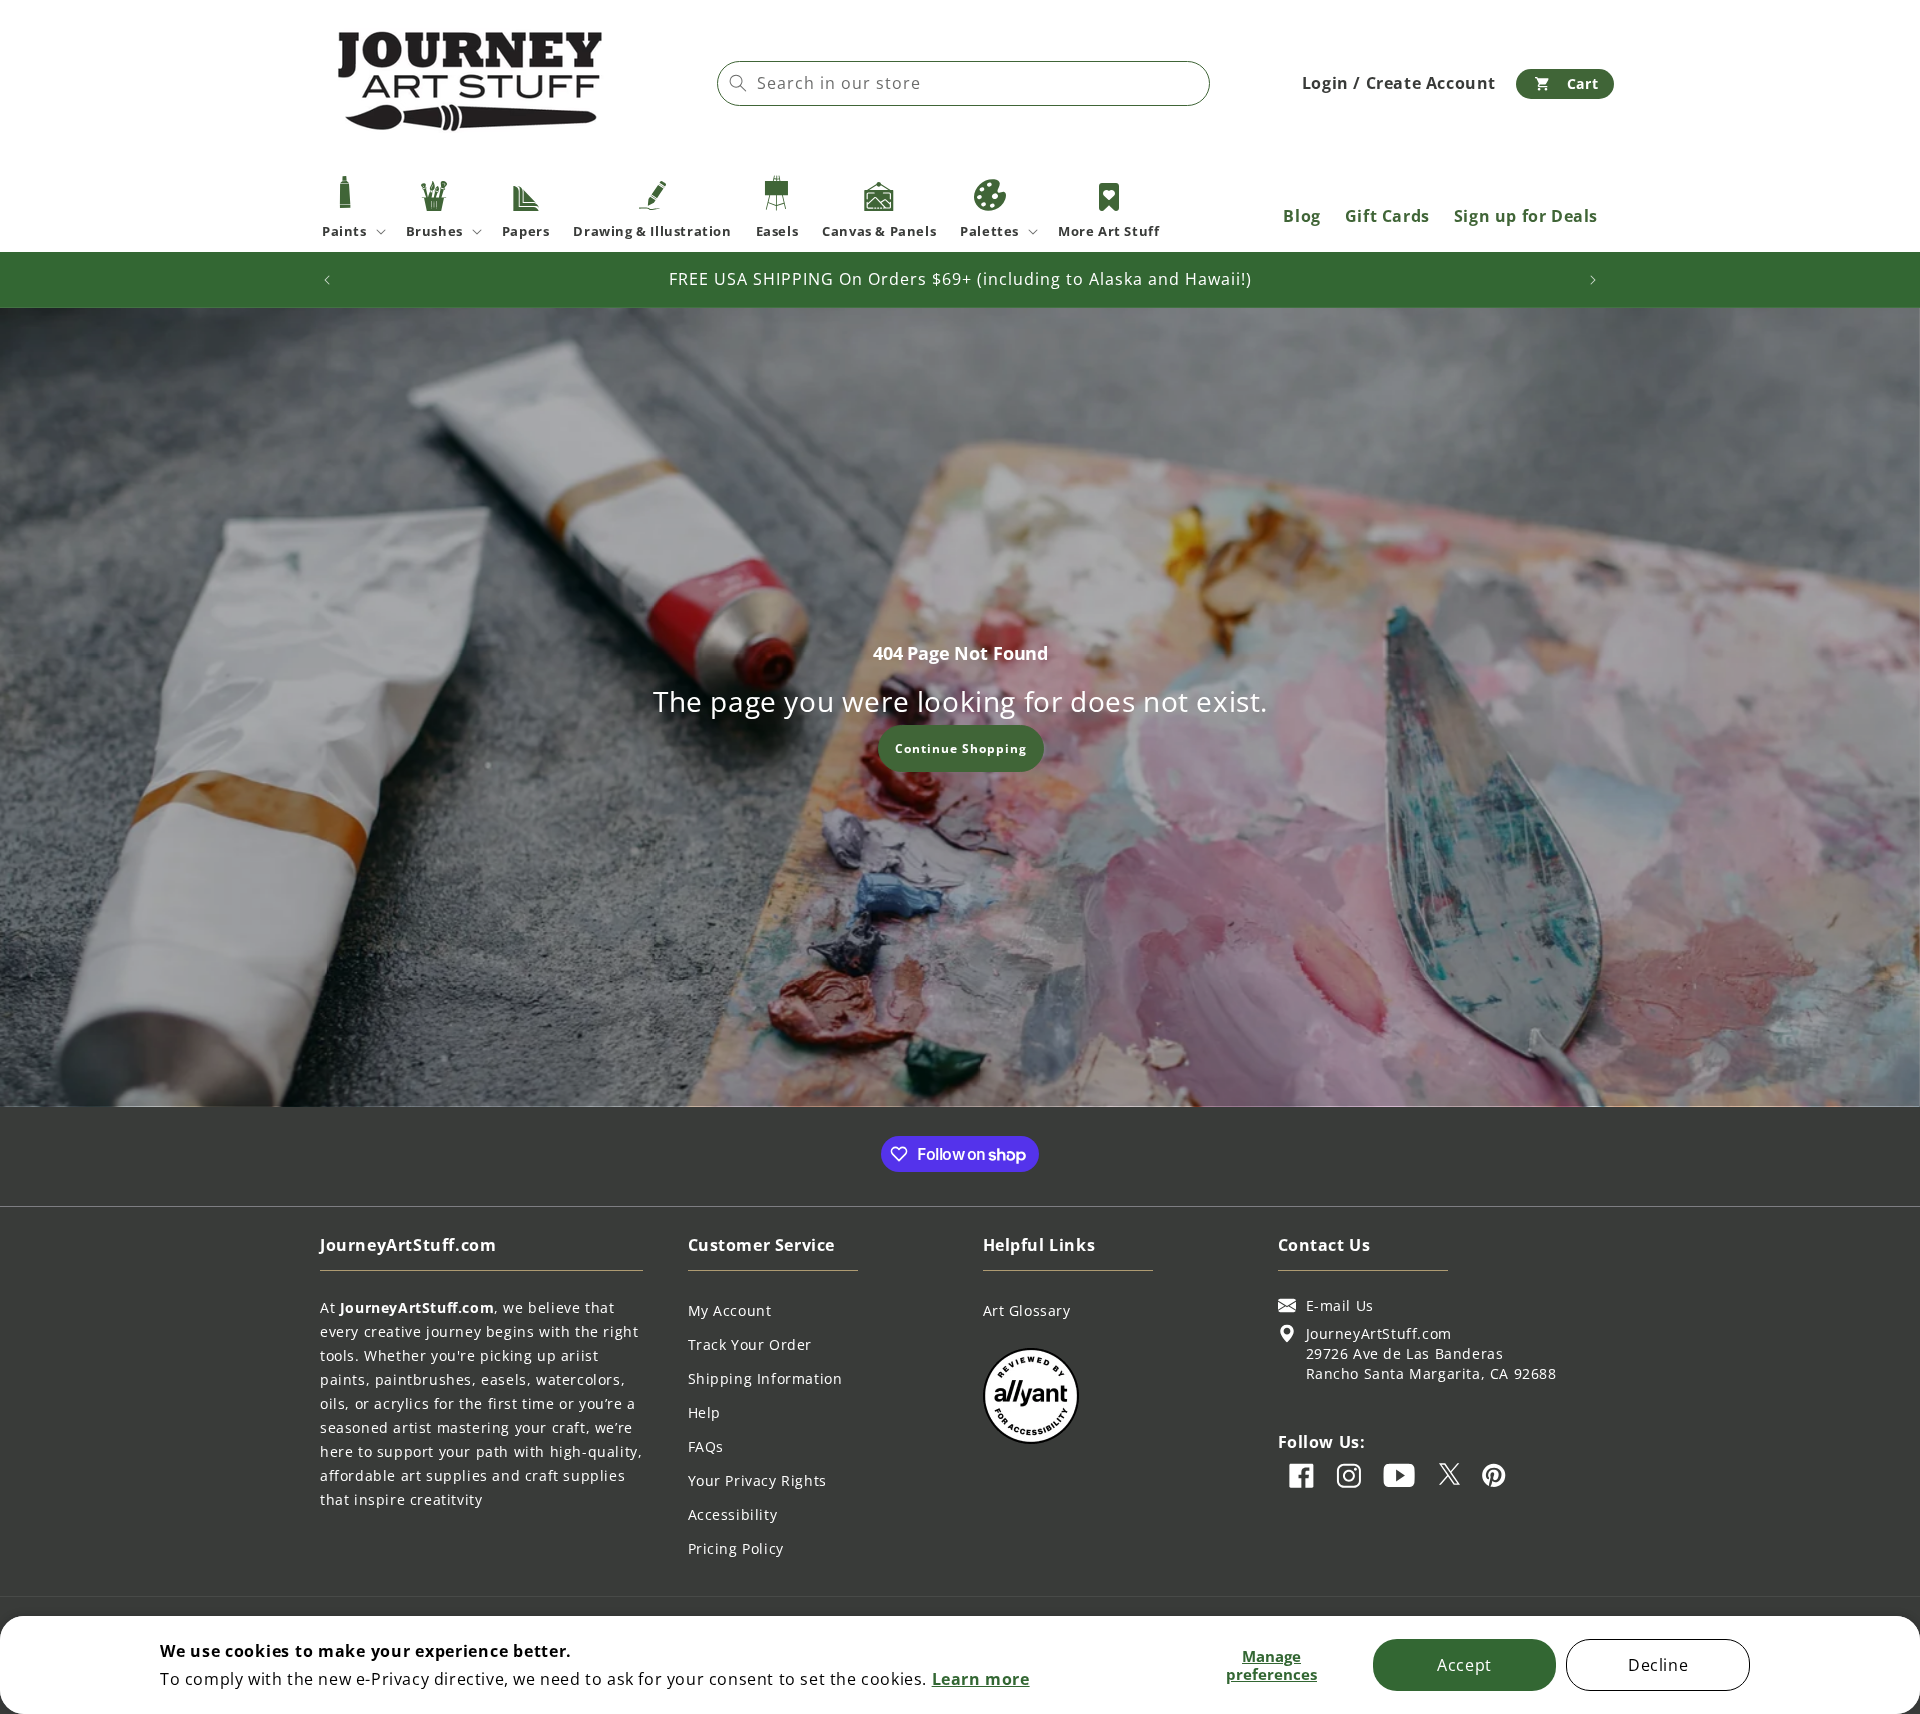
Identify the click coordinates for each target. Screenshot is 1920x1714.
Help (704, 1412)
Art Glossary (1027, 1310)
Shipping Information (765, 1378)
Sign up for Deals (1526, 216)
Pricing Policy (736, 1548)
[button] (1565, 84)
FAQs (706, 1446)
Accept (1464, 1665)
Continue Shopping (960, 747)
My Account (730, 1310)
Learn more (981, 1679)
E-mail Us (1340, 1305)
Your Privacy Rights (757, 1480)
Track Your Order (750, 1344)
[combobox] (963, 83)
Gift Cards (1387, 216)
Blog (1301, 216)
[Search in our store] (738, 83)
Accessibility (733, 1514)
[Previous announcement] (327, 280)
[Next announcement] (1593, 280)
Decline (1658, 1665)
